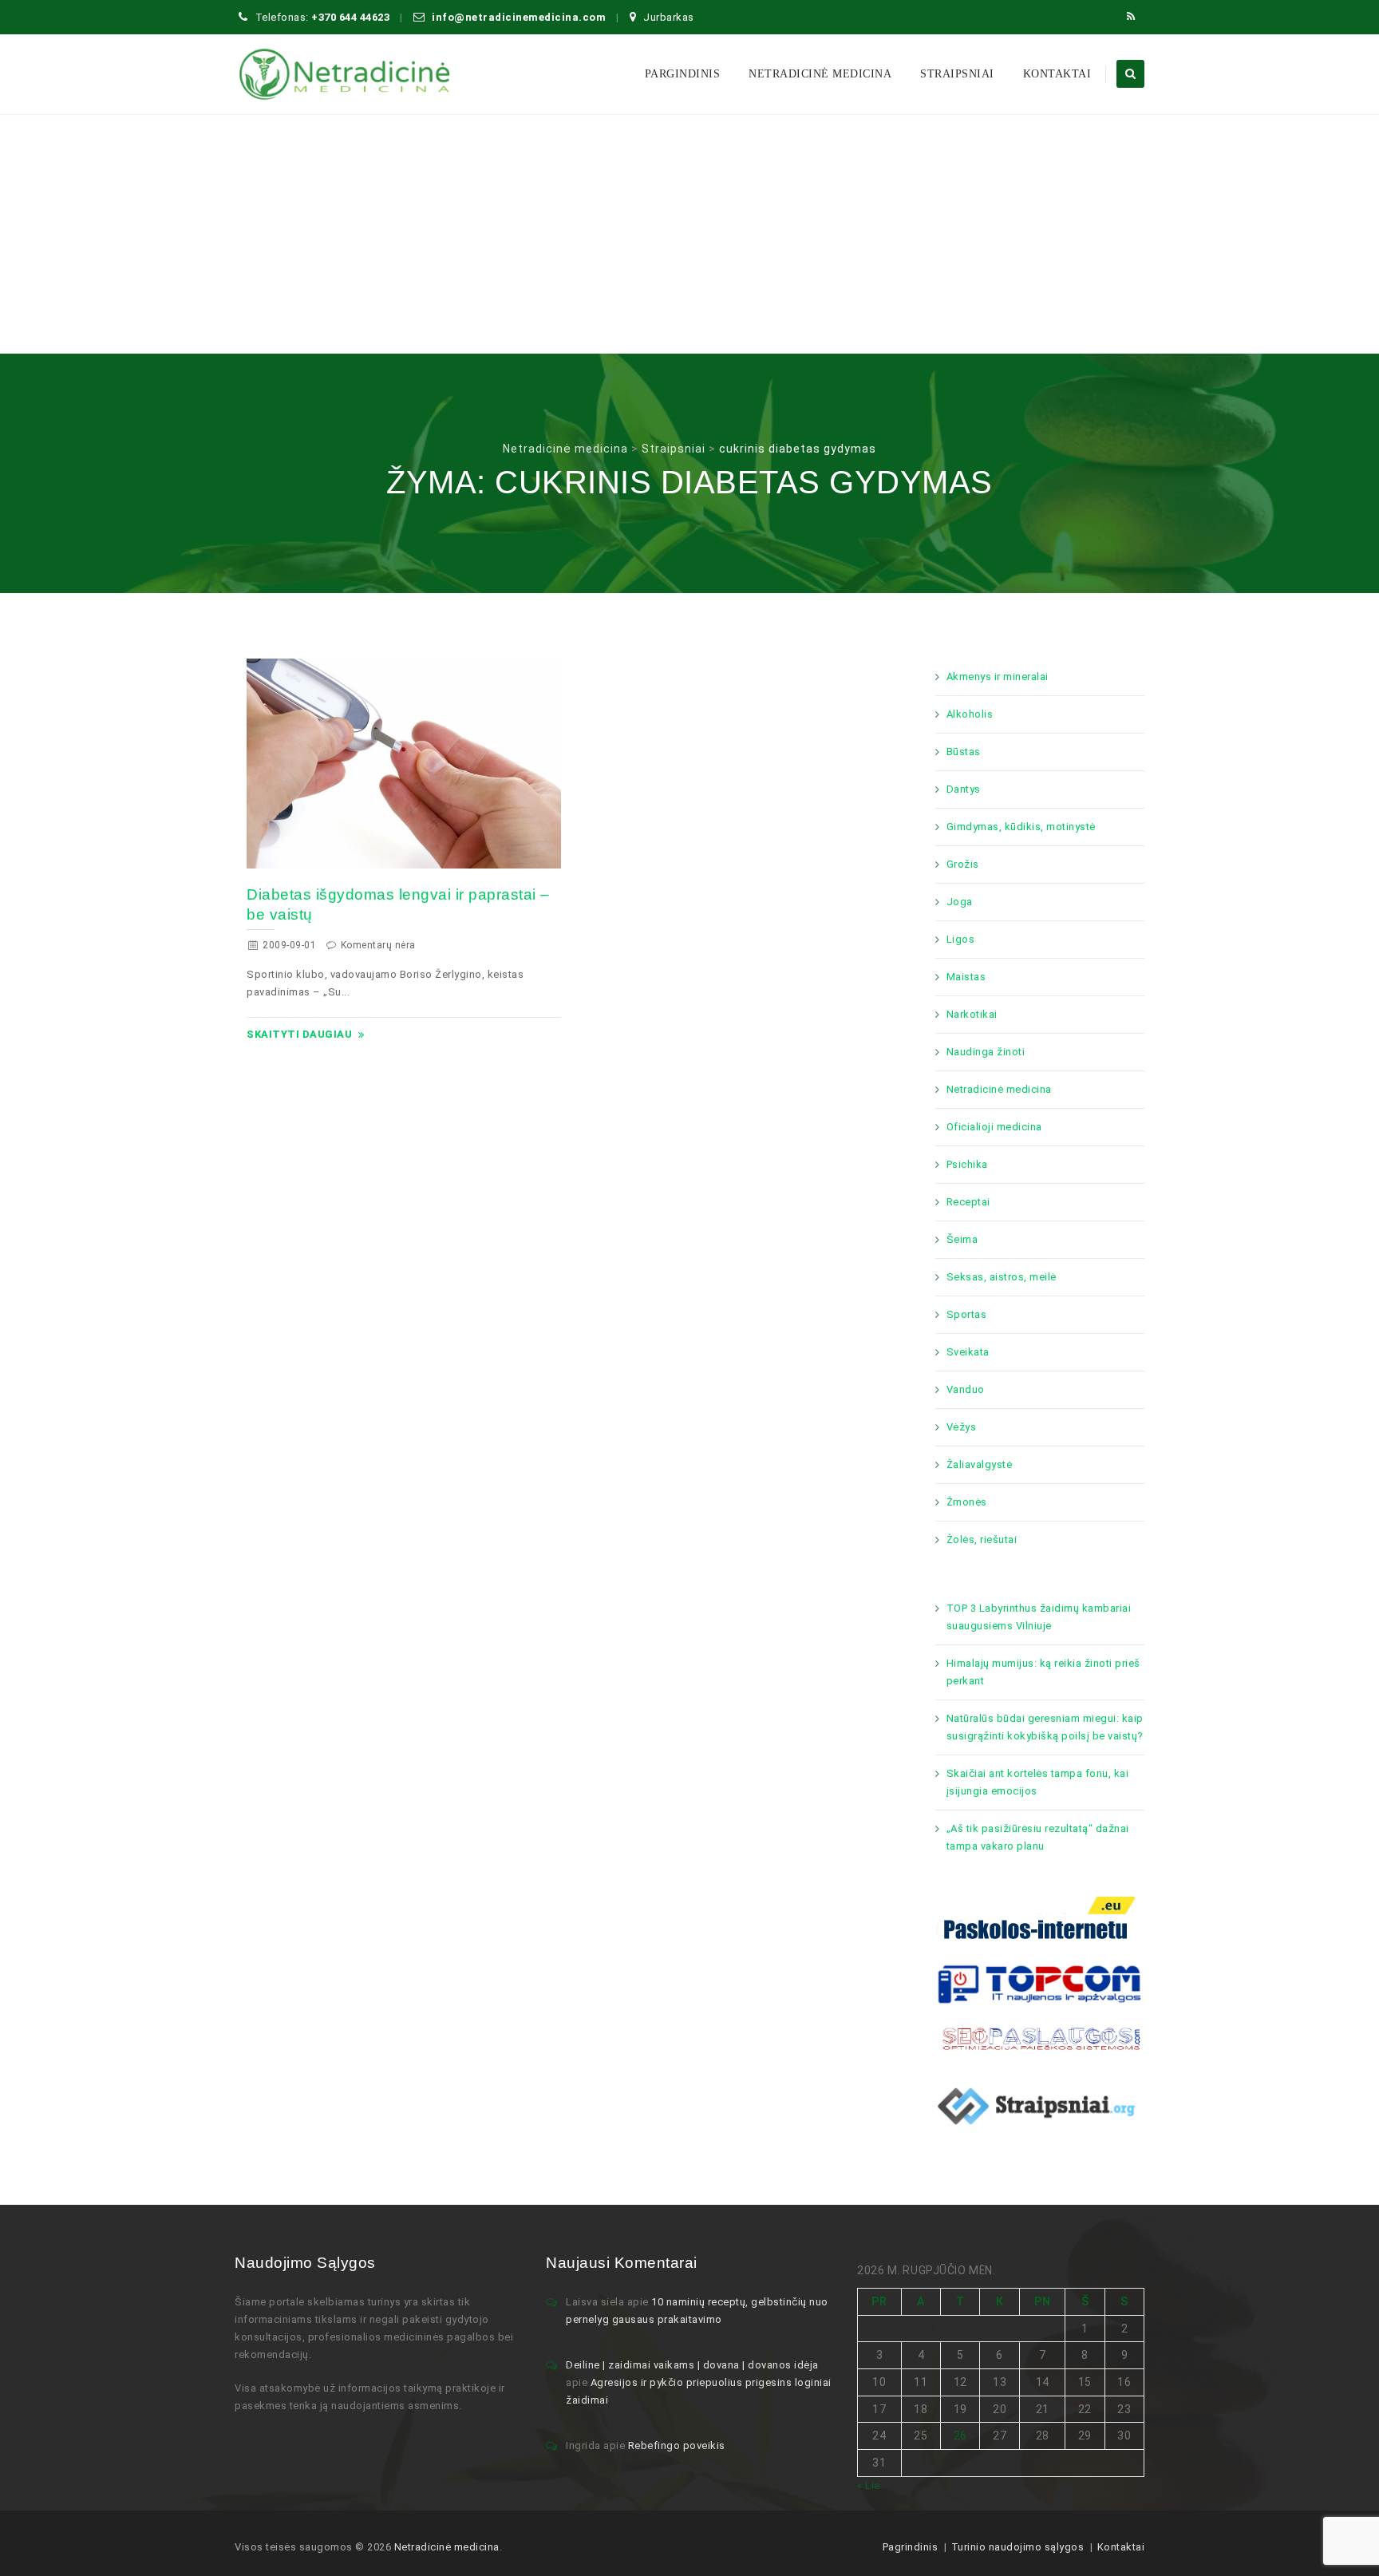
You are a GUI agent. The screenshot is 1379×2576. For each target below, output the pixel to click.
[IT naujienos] (1040, 1982)
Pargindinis (683, 74)
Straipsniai (957, 74)
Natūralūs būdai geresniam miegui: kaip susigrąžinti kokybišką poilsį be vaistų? (1045, 1727)
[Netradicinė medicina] (345, 74)
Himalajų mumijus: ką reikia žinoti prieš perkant (1043, 1672)
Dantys (964, 789)
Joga (960, 902)
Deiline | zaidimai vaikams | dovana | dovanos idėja (692, 2365)
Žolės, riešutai (982, 1539)
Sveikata (968, 1352)
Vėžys (962, 1427)
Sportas (967, 1314)
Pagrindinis (911, 2547)
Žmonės (967, 1502)
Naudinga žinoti (986, 1052)
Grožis (963, 864)
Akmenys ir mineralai (998, 677)
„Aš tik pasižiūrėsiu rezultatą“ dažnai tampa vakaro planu (1038, 1837)
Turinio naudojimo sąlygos (1018, 2547)
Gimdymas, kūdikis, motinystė (1021, 827)
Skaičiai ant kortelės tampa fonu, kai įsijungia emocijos (1038, 1782)
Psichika (967, 1164)
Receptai (968, 1202)
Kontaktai (1057, 74)
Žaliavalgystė (980, 1464)
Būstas (964, 752)
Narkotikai (972, 1014)
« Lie (869, 2485)
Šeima (962, 1239)
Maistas (966, 977)
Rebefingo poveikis (677, 2445)
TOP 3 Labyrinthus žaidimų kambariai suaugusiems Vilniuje (1039, 1617)
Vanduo (966, 1389)
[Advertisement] (689, 234)
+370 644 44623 (350, 17)
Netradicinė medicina (820, 74)
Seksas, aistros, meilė (1002, 1277)
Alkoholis (970, 714)
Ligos (961, 939)
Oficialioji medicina (994, 1127)
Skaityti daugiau (299, 1034)
